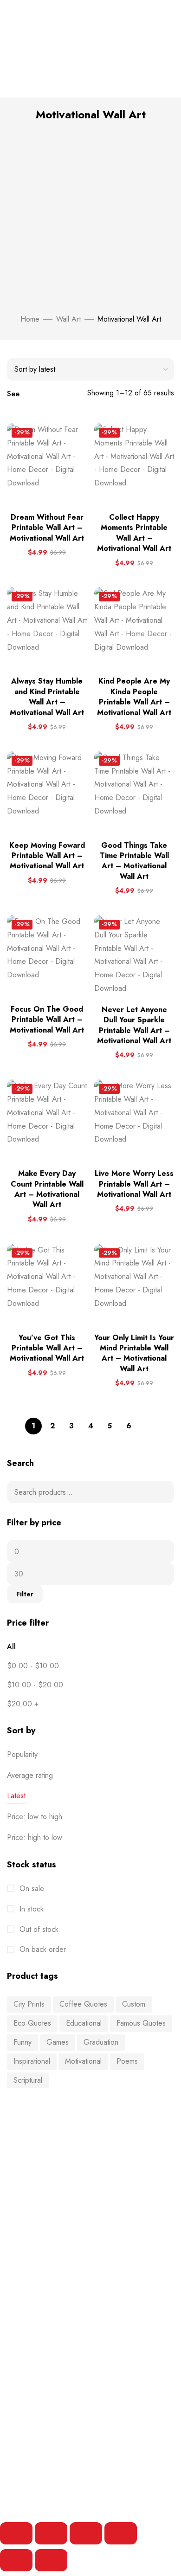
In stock (30, 1909)
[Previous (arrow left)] (16, 2560)
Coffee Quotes (83, 2004)
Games (58, 2042)
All (11, 1647)
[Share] (86, 2533)
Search (161, 1492)
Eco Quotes (32, 2023)
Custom (134, 2004)
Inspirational (32, 2061)
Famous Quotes (141, 2023)
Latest (16, 1796)
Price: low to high (35, 1817)
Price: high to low (35, 1837)
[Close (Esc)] (121, 2533)
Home (30, 319)
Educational (84, 2023)
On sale (31, 1888)
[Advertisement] (90, 218)
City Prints (29, 2004)
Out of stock (38, 1929)
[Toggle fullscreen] (51, 2533)
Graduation (101, 2042)
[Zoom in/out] (16, 2533)
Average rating (30, 1775)
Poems (127, 2061)
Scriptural (28, 2080)
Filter (25, 1594)
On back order (42, 1949)
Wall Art (68, 319)
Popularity (22, 1754)
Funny (23, 2042)
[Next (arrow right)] (51, 2560)
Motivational (83, 2061)
